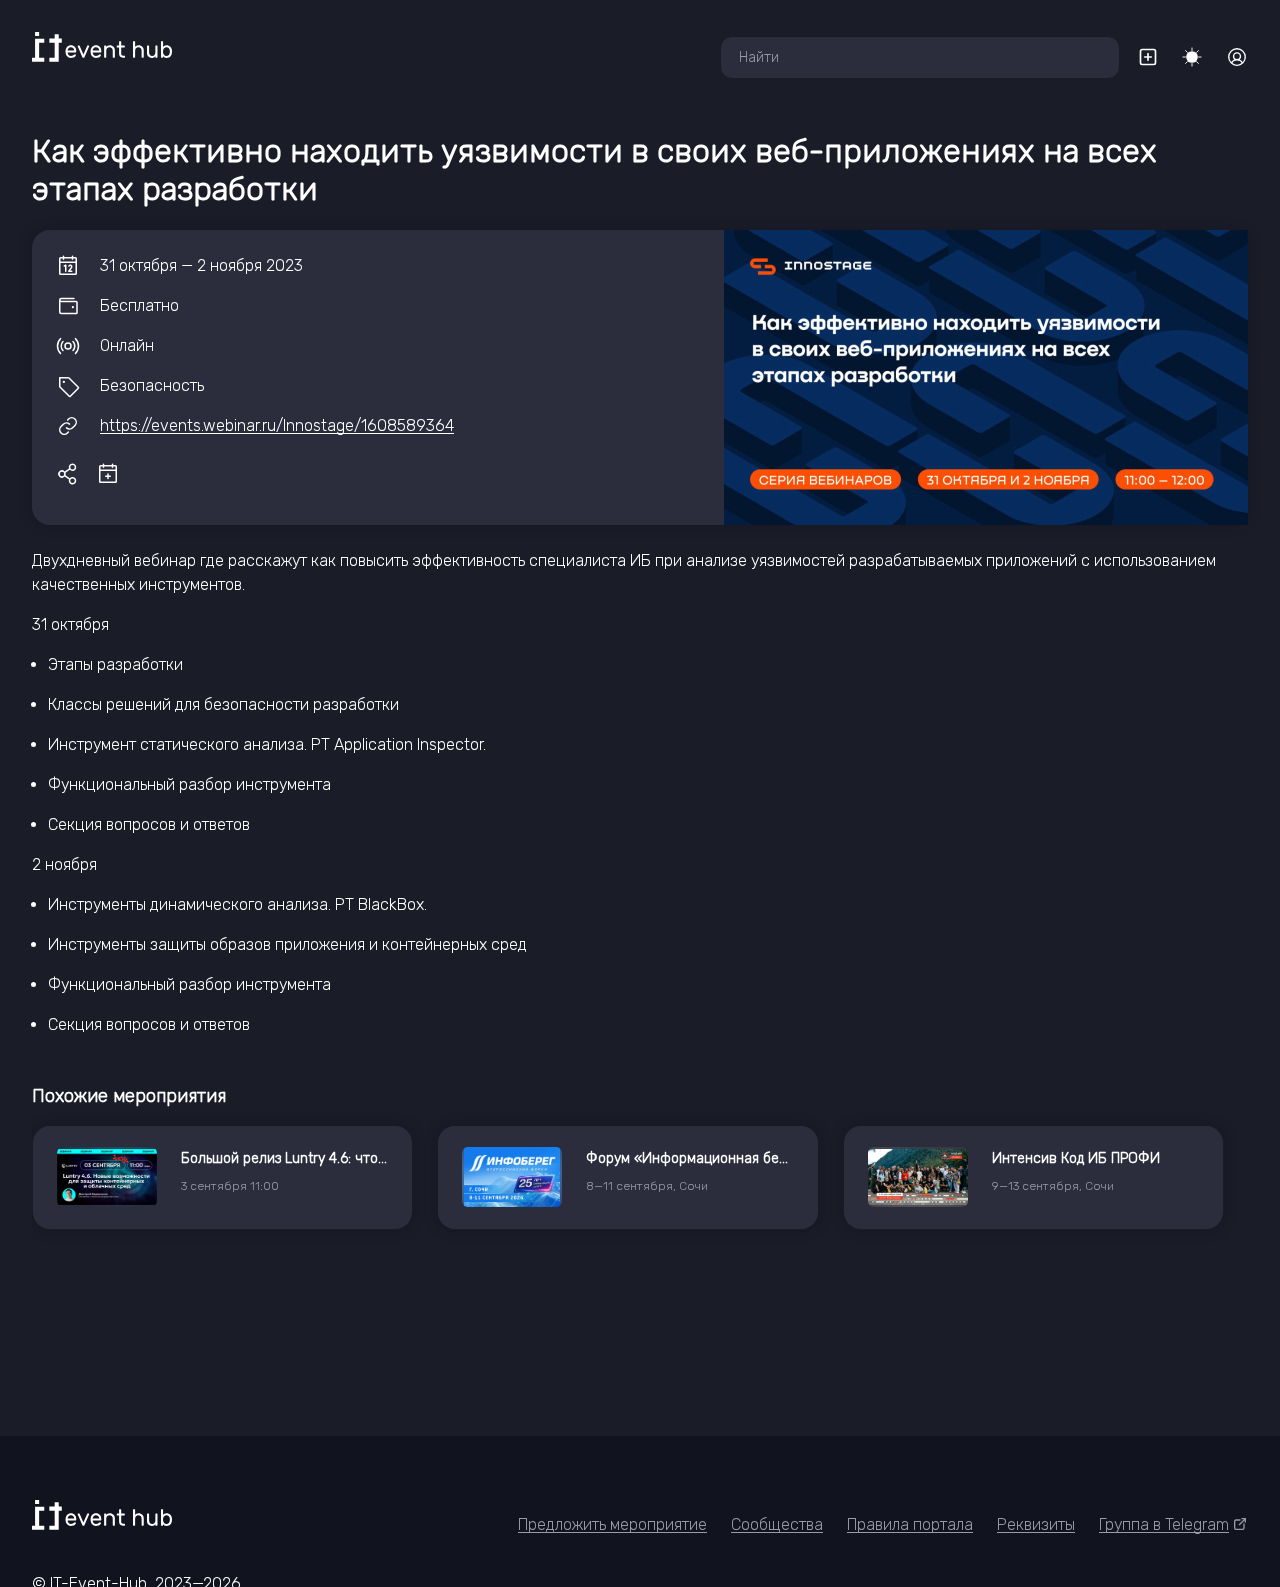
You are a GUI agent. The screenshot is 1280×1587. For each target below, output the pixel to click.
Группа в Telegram (1164, 1524)
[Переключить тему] (1192, 57)
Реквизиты (1036, 1524)
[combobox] (920, 57)
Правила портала (910, 1524)
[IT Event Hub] (102, 47)
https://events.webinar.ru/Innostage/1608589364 (277, 425)
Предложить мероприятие (612, 1524)
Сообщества (777, 1524)
